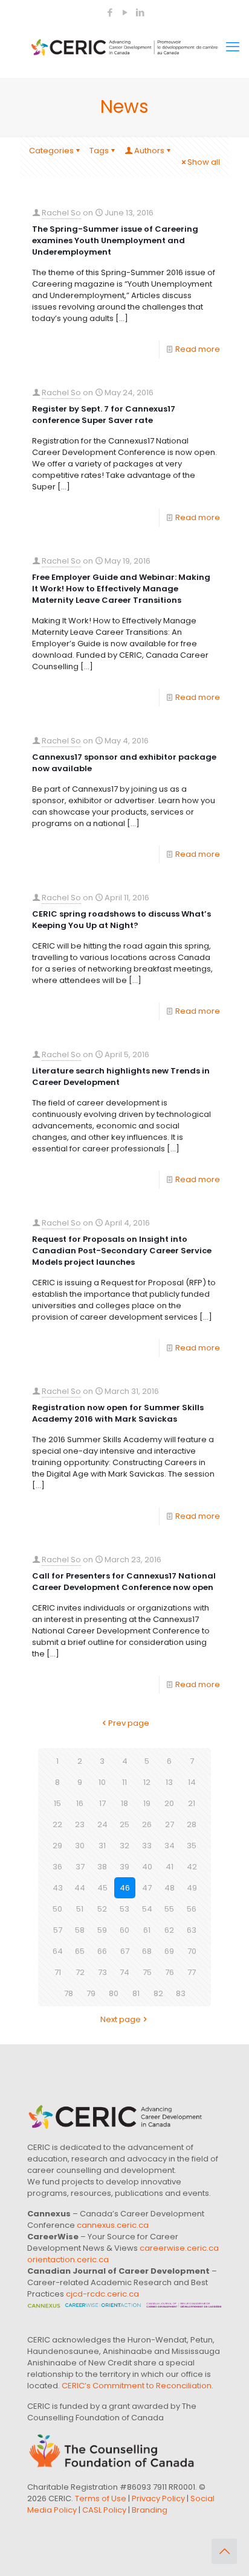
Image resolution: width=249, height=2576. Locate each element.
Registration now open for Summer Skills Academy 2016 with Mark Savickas (118, 1413)
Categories (51, 151)
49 (192, 1888)
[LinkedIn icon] (140, 12)
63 (192, 1930)
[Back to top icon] (224, 2551)
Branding (150, 2510)
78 (69, 1993)
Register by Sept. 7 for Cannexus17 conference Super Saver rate (104, 415)
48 (170, 1888)
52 (102, 1909)
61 (147, 1930)
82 (158, 1993)
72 (80, 1972)
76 (170, 1972)
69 (169, 1951)
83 (181, 1993)
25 (124, 1824)
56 (192, 1909)
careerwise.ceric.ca (179, 2248)
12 (147, 1782)
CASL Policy (104, 2510)
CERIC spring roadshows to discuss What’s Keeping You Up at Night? (121, 920)
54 (147, 1909)
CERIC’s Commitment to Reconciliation (137, 2386)
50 (57, 1909)
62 (169, 1930)
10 (102, 1782)
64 (58, 1951)
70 (192, 1951)
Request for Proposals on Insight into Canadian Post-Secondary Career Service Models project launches (122, 1251)
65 (80, 1951)
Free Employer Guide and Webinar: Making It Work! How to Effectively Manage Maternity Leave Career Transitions (121, 589)
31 (102, 1846)
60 (124, 1930)
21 (192, 1803)
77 (192, 1972)
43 (58, 1888)
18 (124, 1803)
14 (192, 1782)
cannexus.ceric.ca (113, 2225)
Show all (204, 162)
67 (125, 1951)
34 (170, 1846)
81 (136, 1993)
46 (125, 1888)
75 (147, 1972)
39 (124, 1867)
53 (124, 1909)
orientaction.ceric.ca (68, 2260)
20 (169, 1803)
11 (124, 1782)
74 (124, 1972)
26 (147, 1824)
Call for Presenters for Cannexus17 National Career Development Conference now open (124, 1582)
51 (80, 1909)
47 (147, 1888)
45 (102, 1888)
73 (102, 1972)
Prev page (129, 1723)
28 (192, 1824)
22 (57, 1824)
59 (102, 1930)
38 (102, 1867)
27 (170, 1824)
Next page (121, 2019)
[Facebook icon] (110, 12)
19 (147, 1803)
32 (124, 1846)
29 (57, 1846)
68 (147, 1951)
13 (169, 1782)
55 (169, 1909)
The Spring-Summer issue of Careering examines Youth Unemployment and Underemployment (115, 240)
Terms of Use (101, 2498)
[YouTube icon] (125, 12)
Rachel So (61, 213)
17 (102, 1803)
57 (58, 1930)
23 (80, 1824)
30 (80, 1846)
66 (102, 1951)
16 (80, 1803)
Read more (198, 349)
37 (80, 1867)
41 (170, 1867)
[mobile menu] (233, 47)
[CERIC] (124, 47)
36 (57, 1867)
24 (102, 1824)
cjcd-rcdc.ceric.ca (102, 2294)
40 (147, 1867)
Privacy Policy (158, 2498)
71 (58, 1972)
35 (192, 1846)
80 (114, 1993)
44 (80, 1888)
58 (80, 1930)
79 (91, 1993)
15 (57, 1803)
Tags (99, 151)
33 (147, 1846)
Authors (149, 151)
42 (192, 1867)
